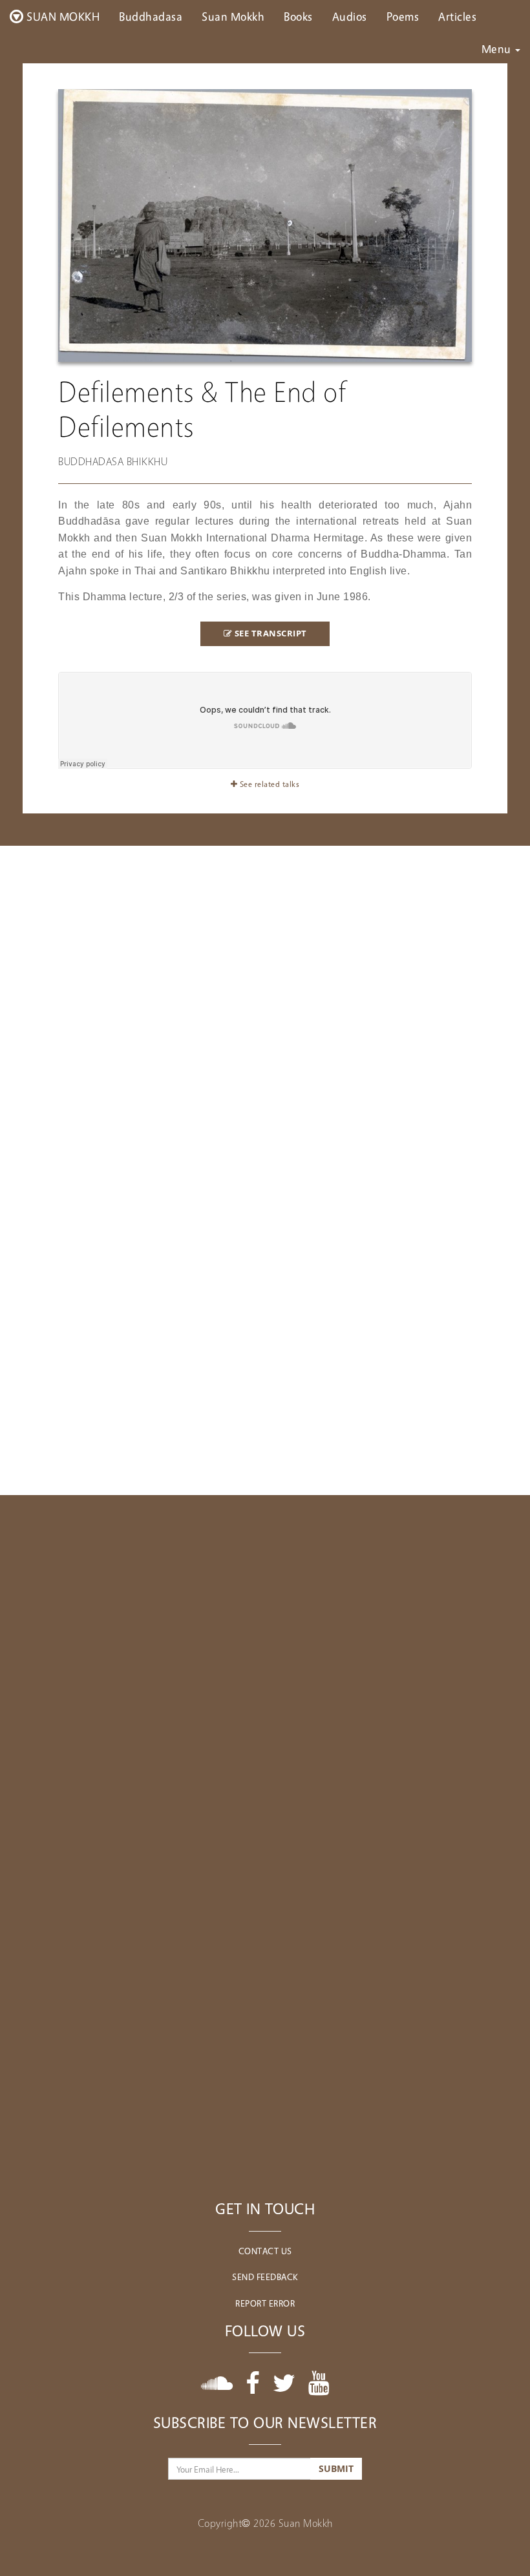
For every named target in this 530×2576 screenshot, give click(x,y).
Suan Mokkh (233, 16)
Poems (403, 16)
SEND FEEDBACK (265, 2277)
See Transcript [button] (270, 634)
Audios (350, 16)
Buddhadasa (151, 16)
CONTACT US (265, 2251)
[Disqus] (265, 1657)
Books (298, 16)
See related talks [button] (268, 784)
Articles (457, 16)
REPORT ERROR (265, 2303)
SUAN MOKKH (62, 16)
